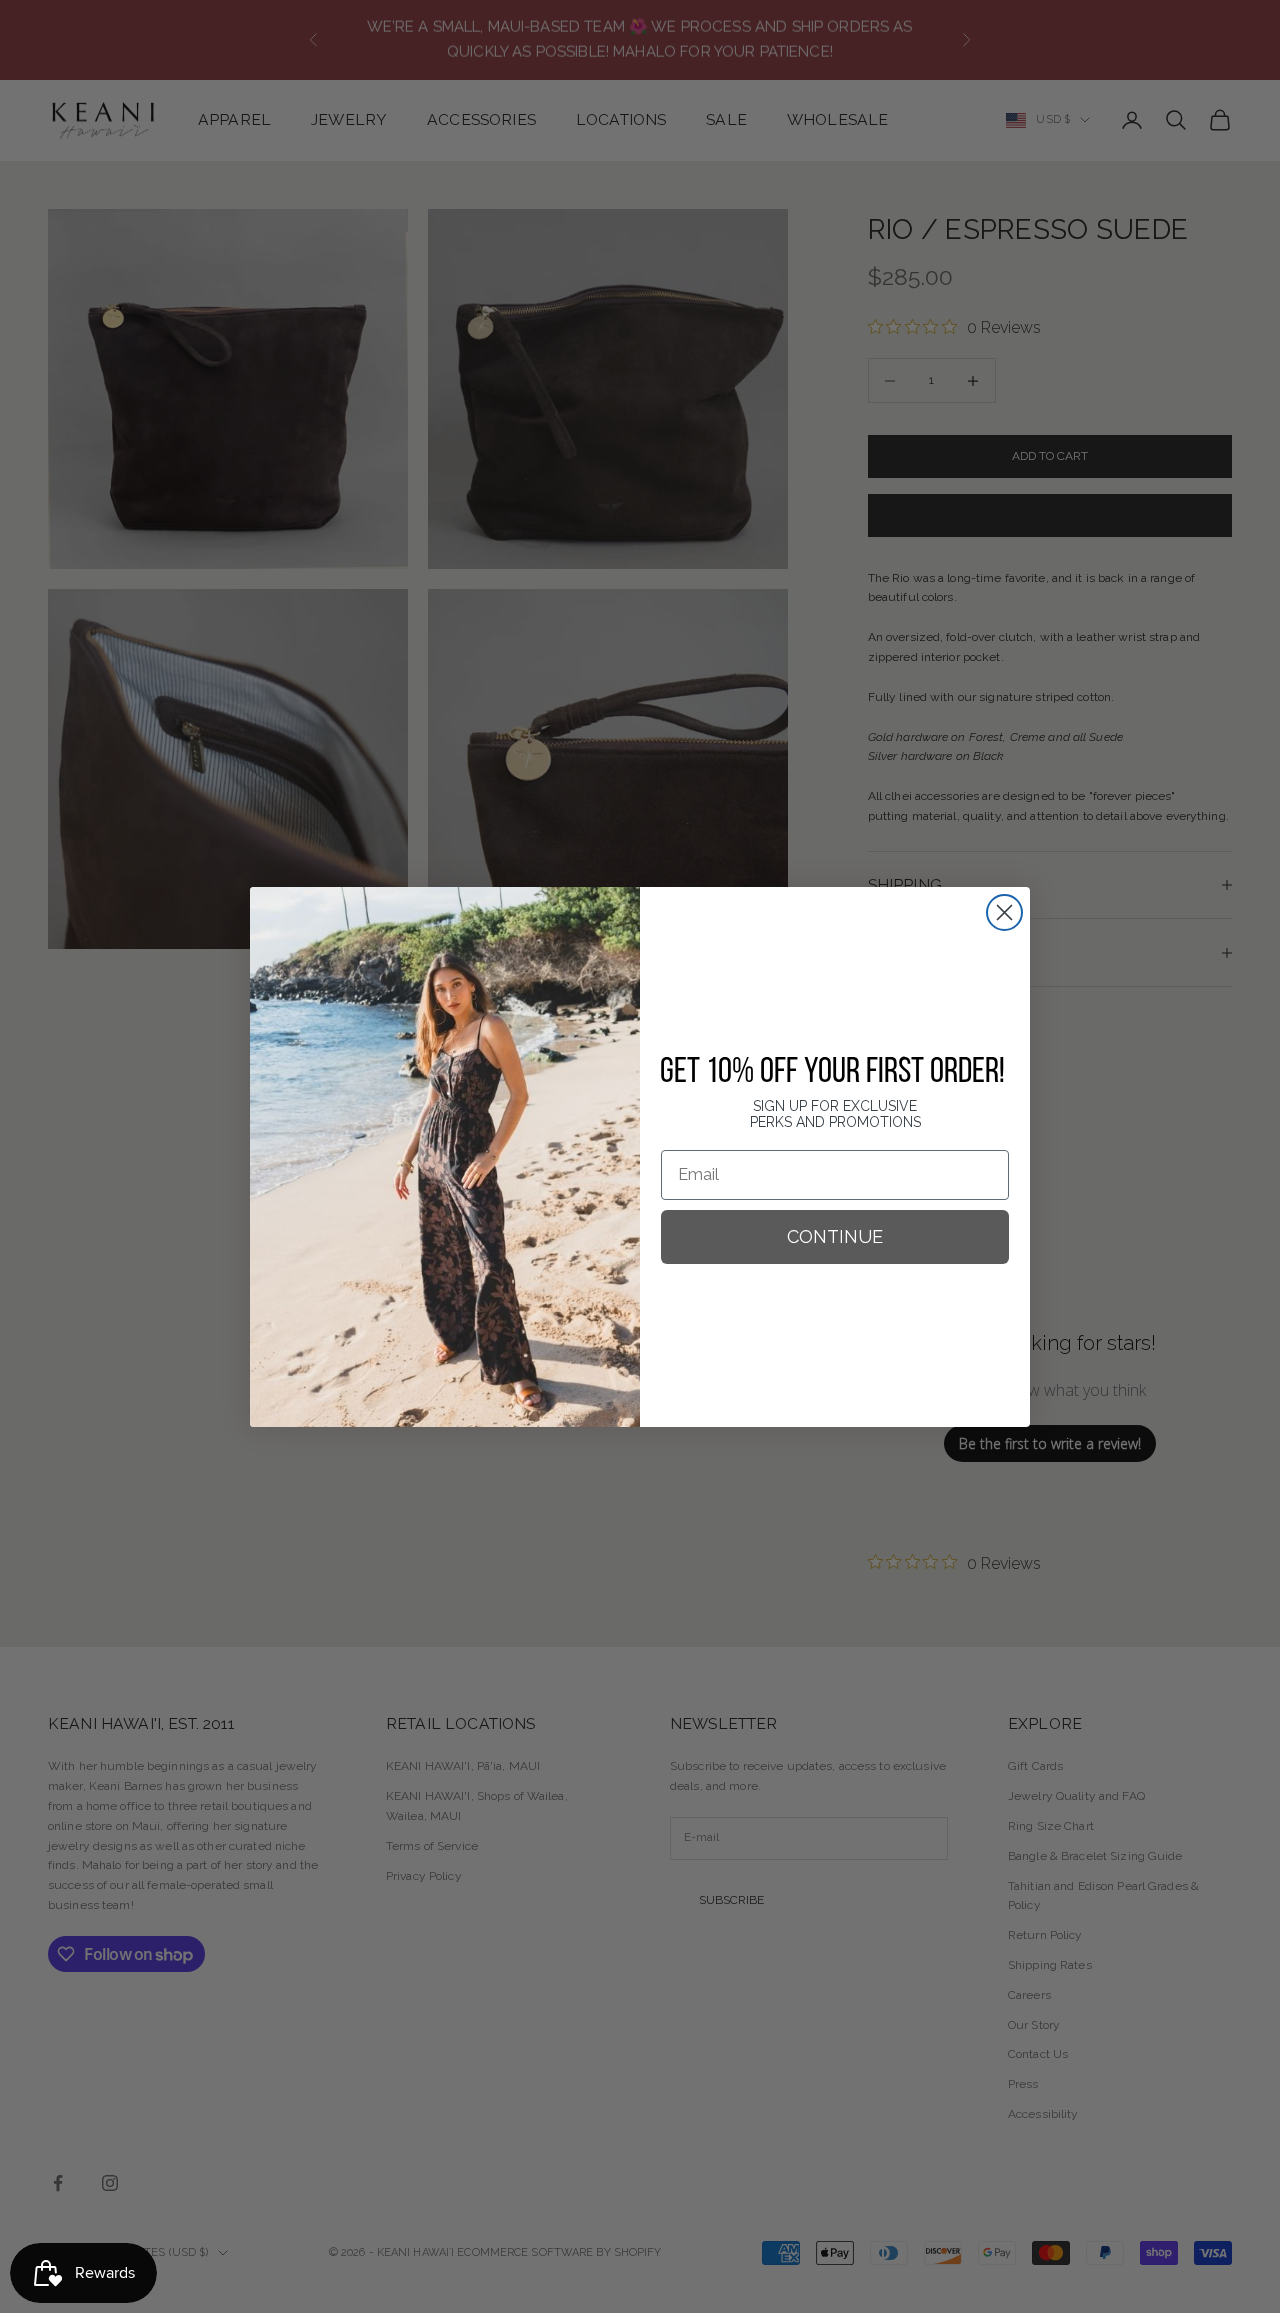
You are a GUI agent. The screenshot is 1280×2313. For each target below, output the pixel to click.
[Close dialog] (1004, 912)
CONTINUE (835, 1236)
